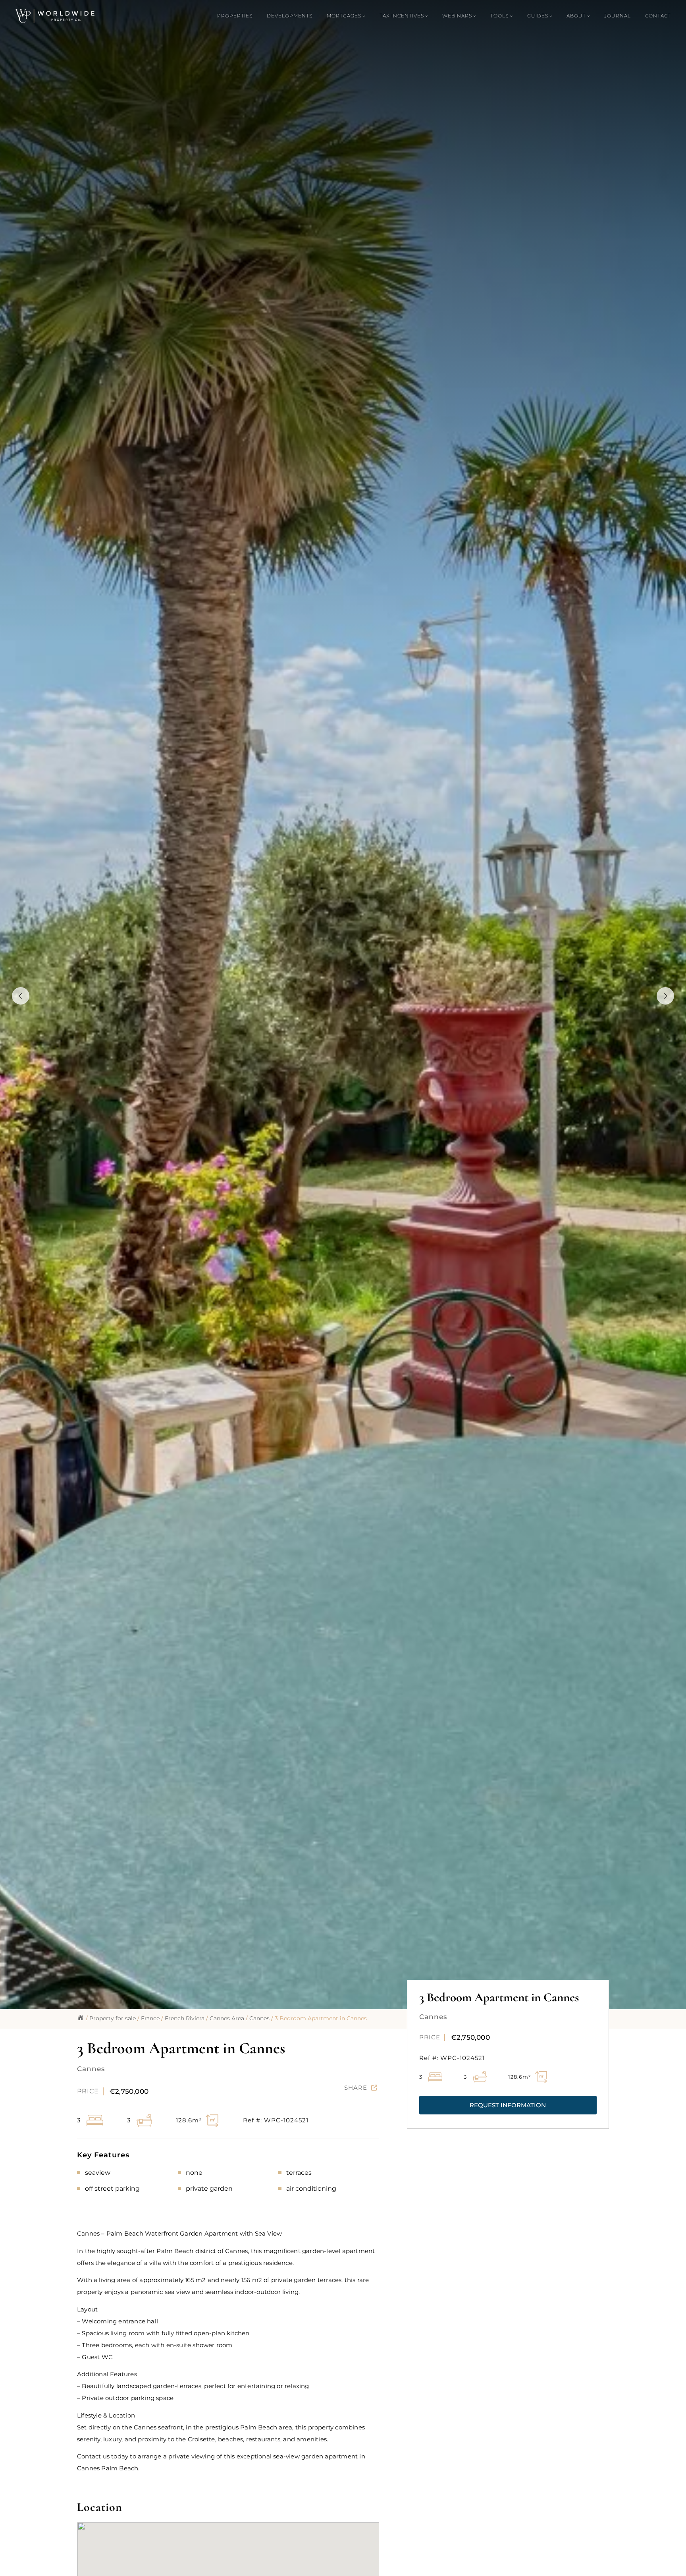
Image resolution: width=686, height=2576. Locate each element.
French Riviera (185, 2018)
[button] (508, 2105)
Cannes (259, 2018)
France (150, 2018)
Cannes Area (227, 2018)
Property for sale (113, 2018)
